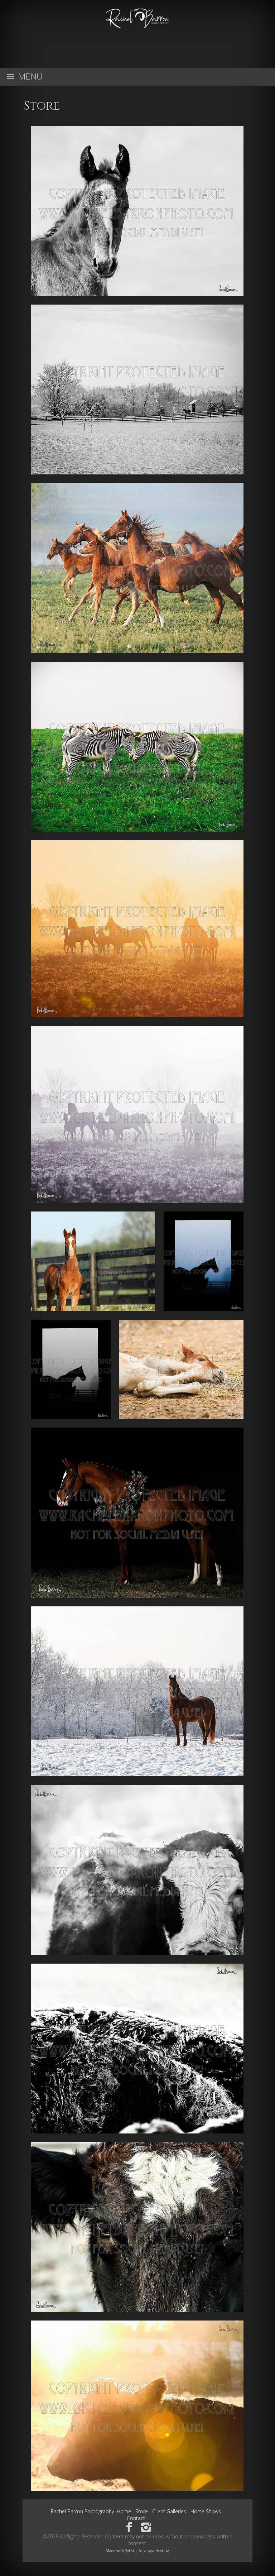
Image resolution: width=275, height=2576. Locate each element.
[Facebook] (129, 2527)
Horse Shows (206, 2511)
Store (142, 2511)
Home (124, 2511)
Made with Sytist (120, 2550)
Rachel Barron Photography (82, 2511)
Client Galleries (169, 2511)
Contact (136, 2518)
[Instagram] (146, 2527)
